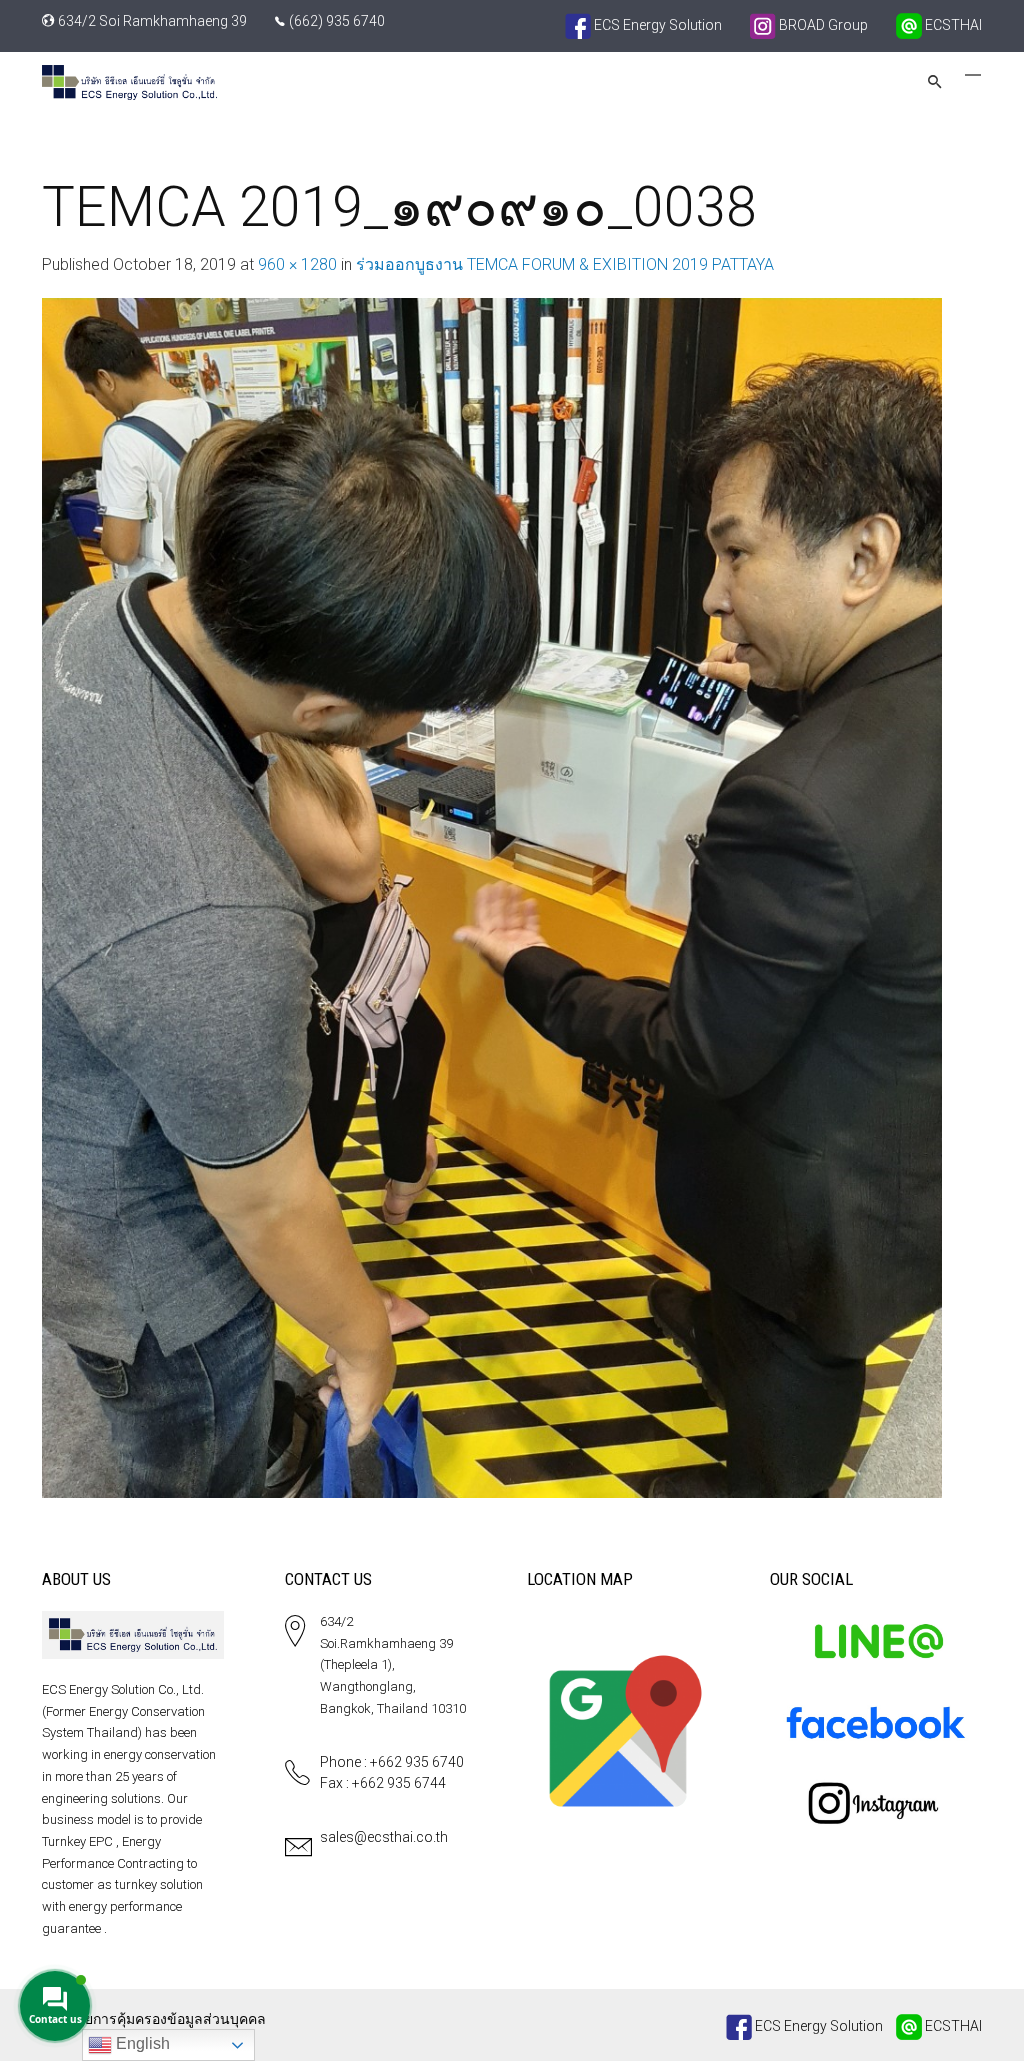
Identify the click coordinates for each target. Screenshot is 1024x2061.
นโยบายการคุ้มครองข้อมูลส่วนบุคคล (154, 2019)
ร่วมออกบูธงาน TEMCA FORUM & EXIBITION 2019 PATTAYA (565, 264)
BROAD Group (822, 25)
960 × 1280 (297, 264)
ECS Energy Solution (656, 25)
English (141, 2043)
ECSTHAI (952, 25)
